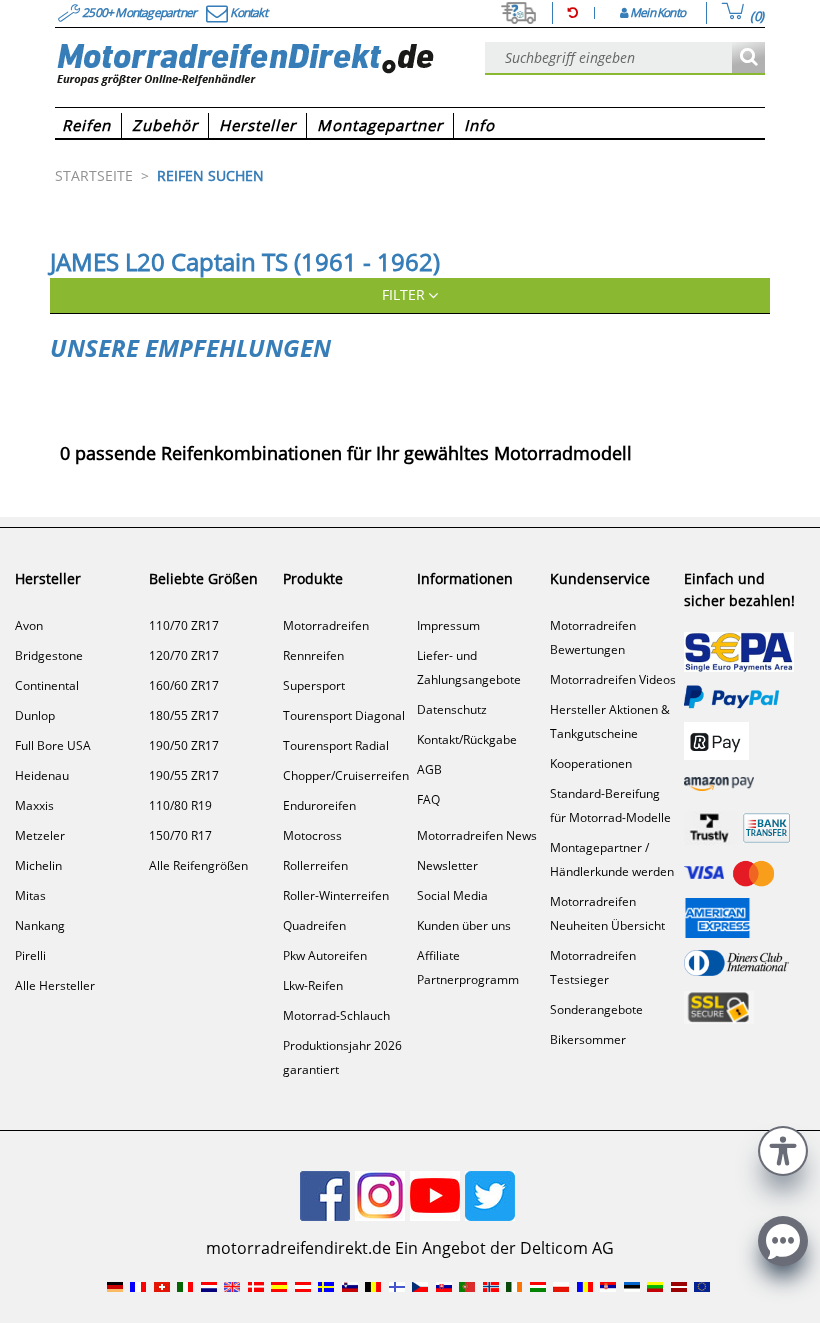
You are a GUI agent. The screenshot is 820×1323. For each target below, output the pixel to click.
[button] (783, 1148)
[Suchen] (748, 58)
